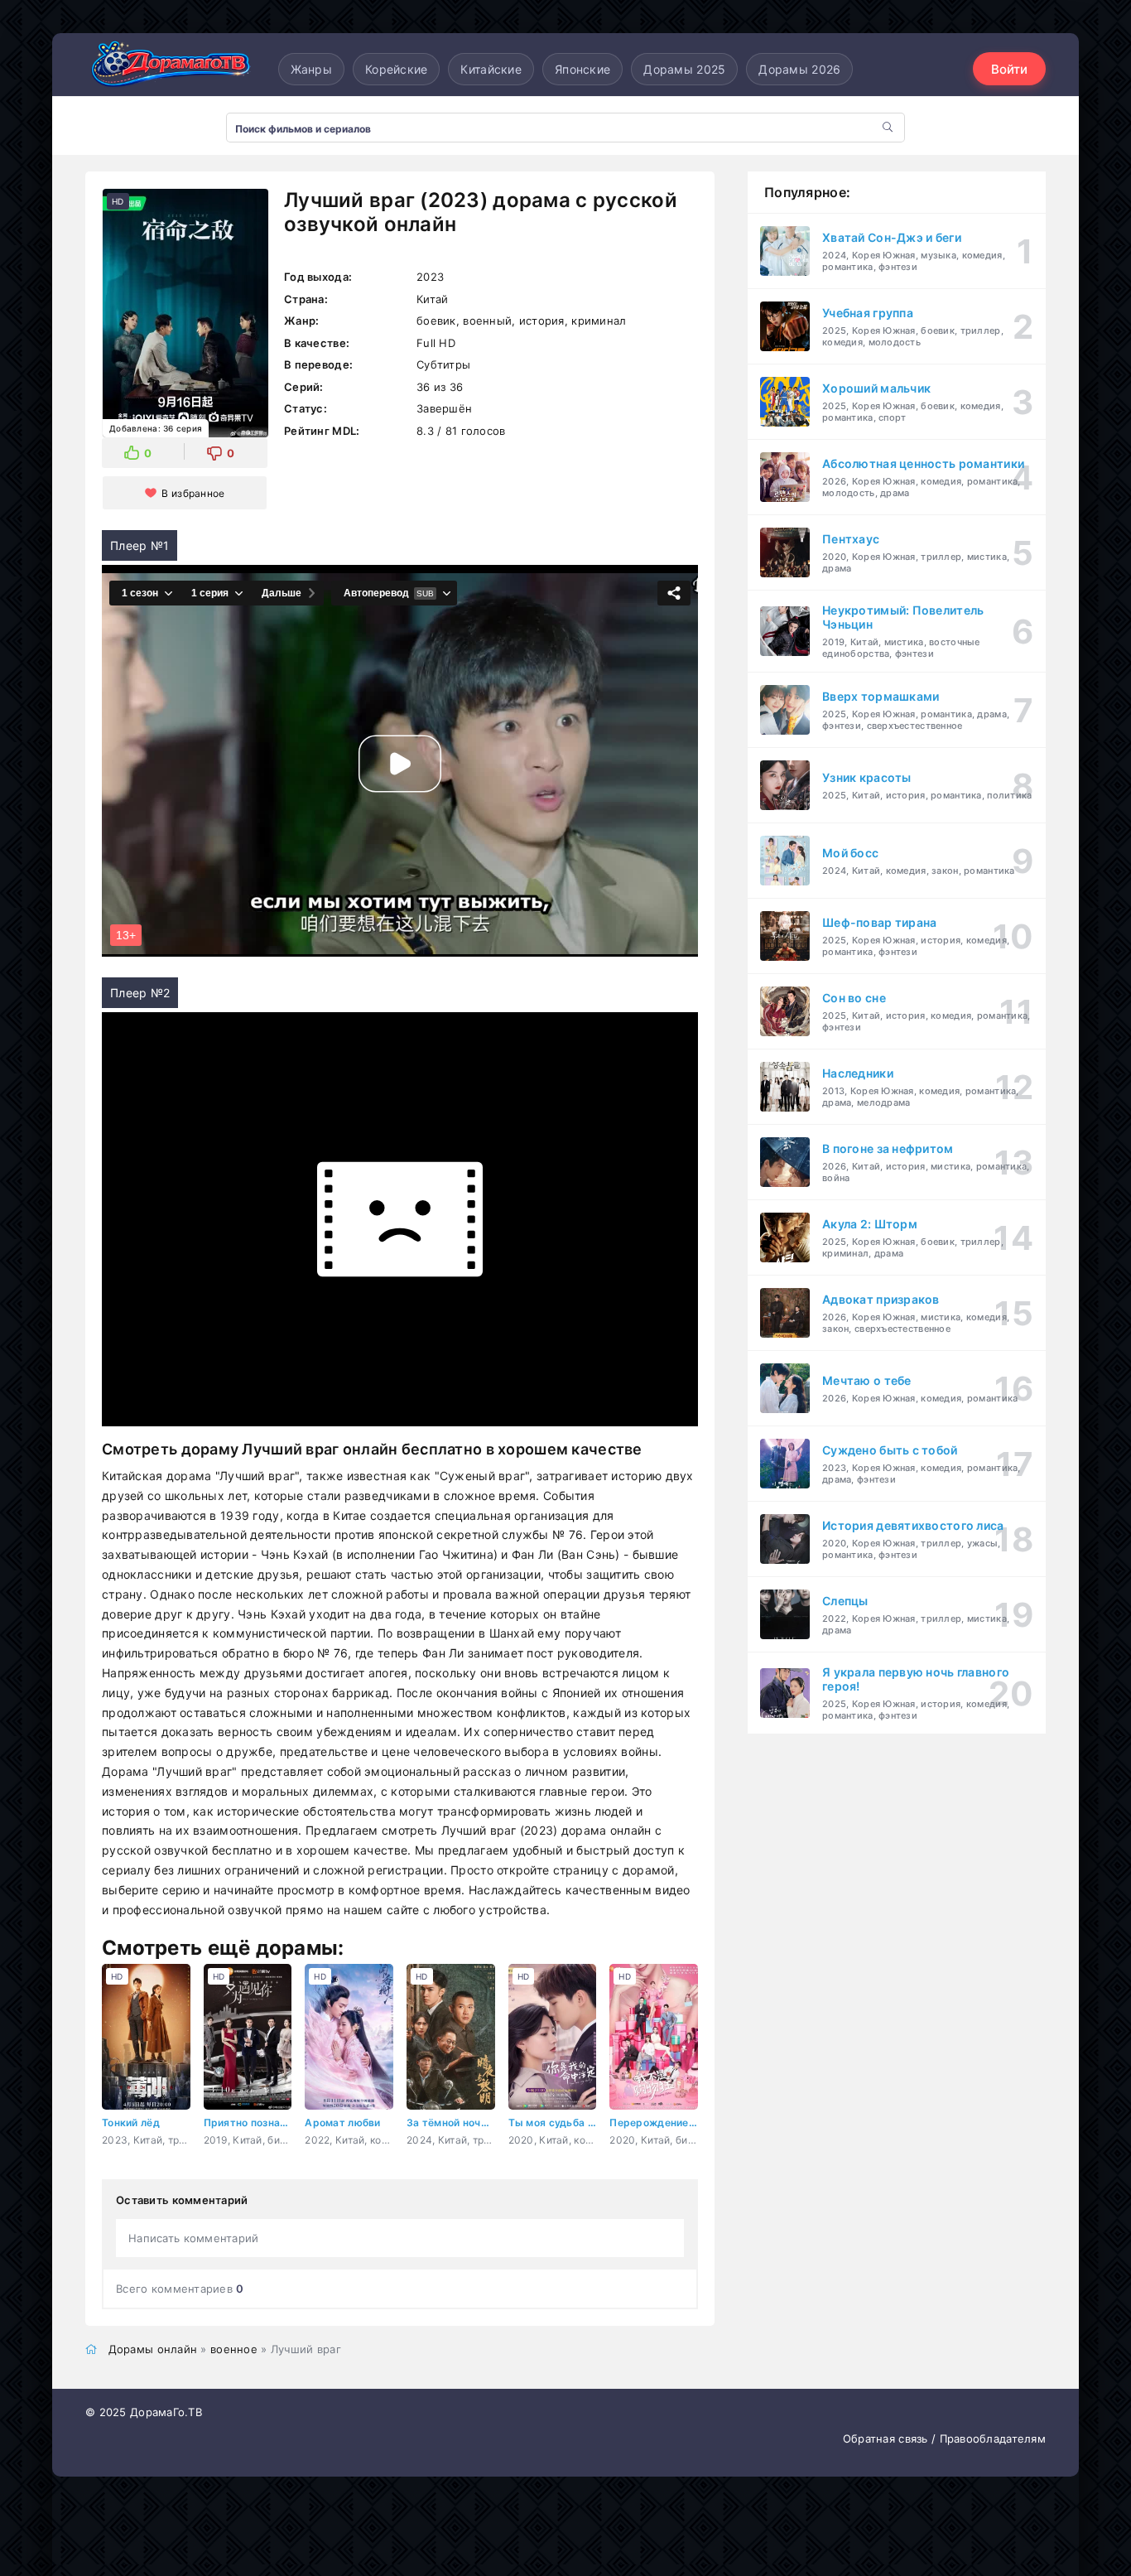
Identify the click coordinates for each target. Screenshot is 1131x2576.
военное (234, 2349)
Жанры (311, 69)
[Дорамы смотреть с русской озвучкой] (168, 69)
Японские (582, 69)
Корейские (397, 69)
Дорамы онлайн (153, 2349)
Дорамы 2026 (799, 69)
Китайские (491, 69)
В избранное (193, 493)
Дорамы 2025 (684, 69)
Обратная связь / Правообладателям (944, 2439)
